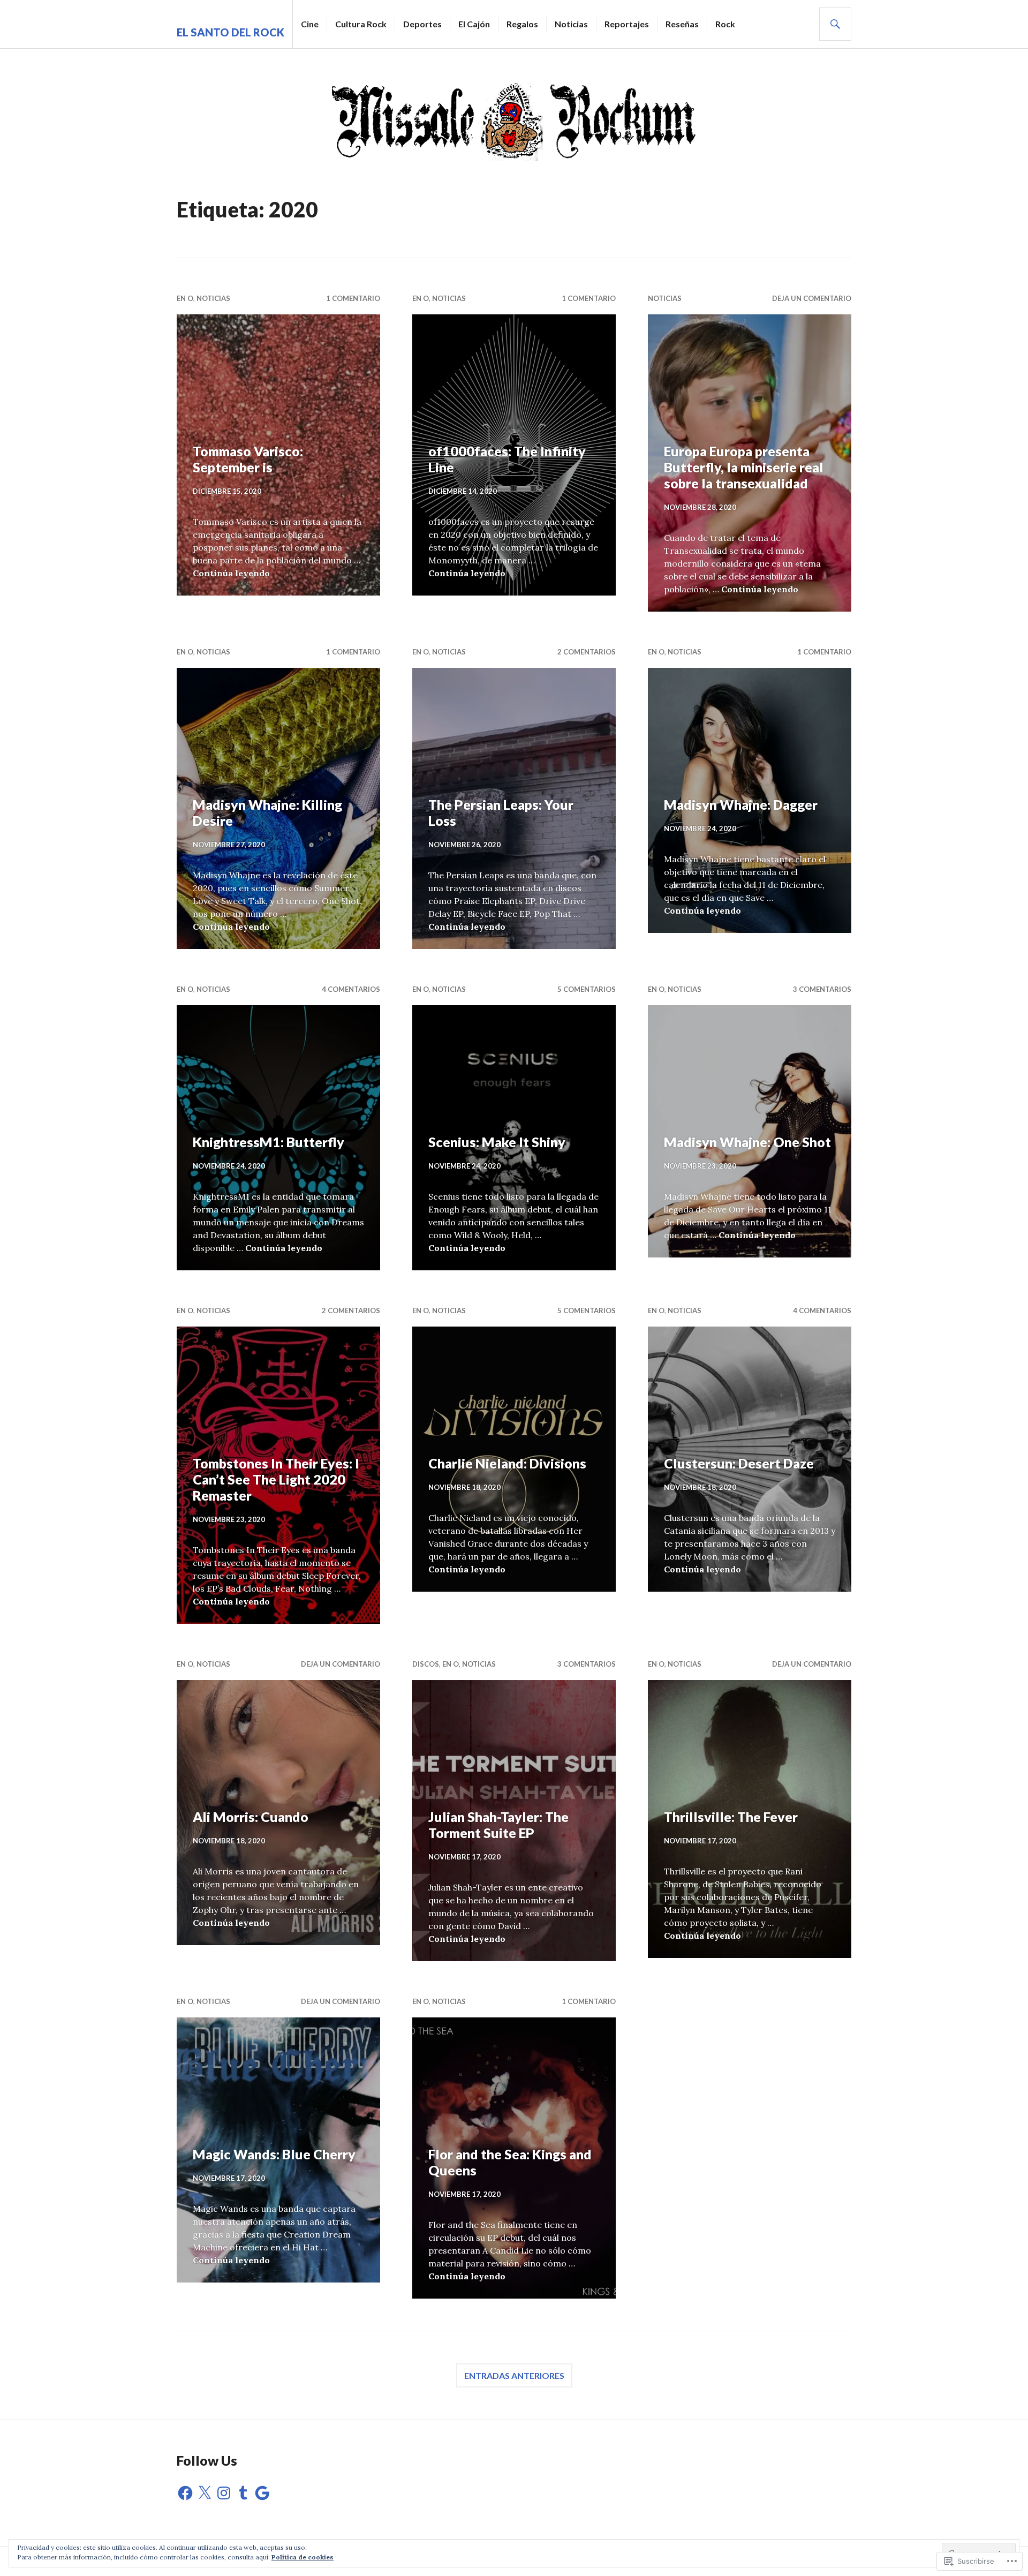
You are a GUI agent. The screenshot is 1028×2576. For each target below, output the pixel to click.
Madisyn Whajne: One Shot (747, 1142)
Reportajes (627, 24)
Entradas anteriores (514, 2375)
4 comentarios (351, 989)
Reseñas (682, 24)
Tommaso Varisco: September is (248, 459)
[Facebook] (185, 2493)
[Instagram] (224, 2493)
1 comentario (353, 298)
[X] (205, 2493)
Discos (426, 1664)
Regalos (522, 24)
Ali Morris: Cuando (251, 1817)
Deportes (422, 24)
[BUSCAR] (835, 24)
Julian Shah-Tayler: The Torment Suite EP (498, 1825)
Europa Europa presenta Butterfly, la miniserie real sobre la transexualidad (744, 467)
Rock (725, 24)
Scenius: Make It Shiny (497, 1142)
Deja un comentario (812, 298)
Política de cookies (303, 2557)
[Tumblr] (243, 2493)
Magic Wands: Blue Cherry (274, 2154)
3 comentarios (822, 989)
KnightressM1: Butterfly (269, 1142)
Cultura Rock (361, 24)
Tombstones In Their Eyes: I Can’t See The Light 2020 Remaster (276, 1479)
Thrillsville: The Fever (731, 1817)
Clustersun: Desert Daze (739, 1463)
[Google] (262, 2493)
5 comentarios (587, 989)
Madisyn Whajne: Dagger (741, 804)
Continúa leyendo (231, 573)
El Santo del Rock (230, 32)
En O (185, 298)
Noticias (571, 24)
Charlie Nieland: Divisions (507, 1463)
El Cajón (474, 24)
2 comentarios (587, 652)
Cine (310, 24)
